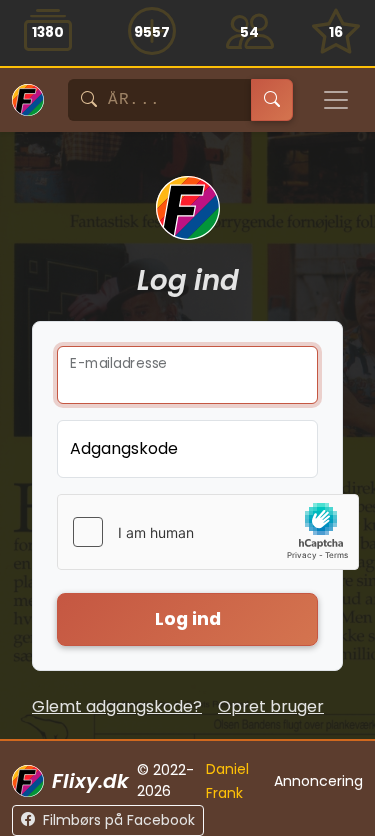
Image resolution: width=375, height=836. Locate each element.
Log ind (188, 619)
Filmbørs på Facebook (119, 820)
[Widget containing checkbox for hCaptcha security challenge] (208, 532)
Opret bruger (271, 706)
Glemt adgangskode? (117, 706)
